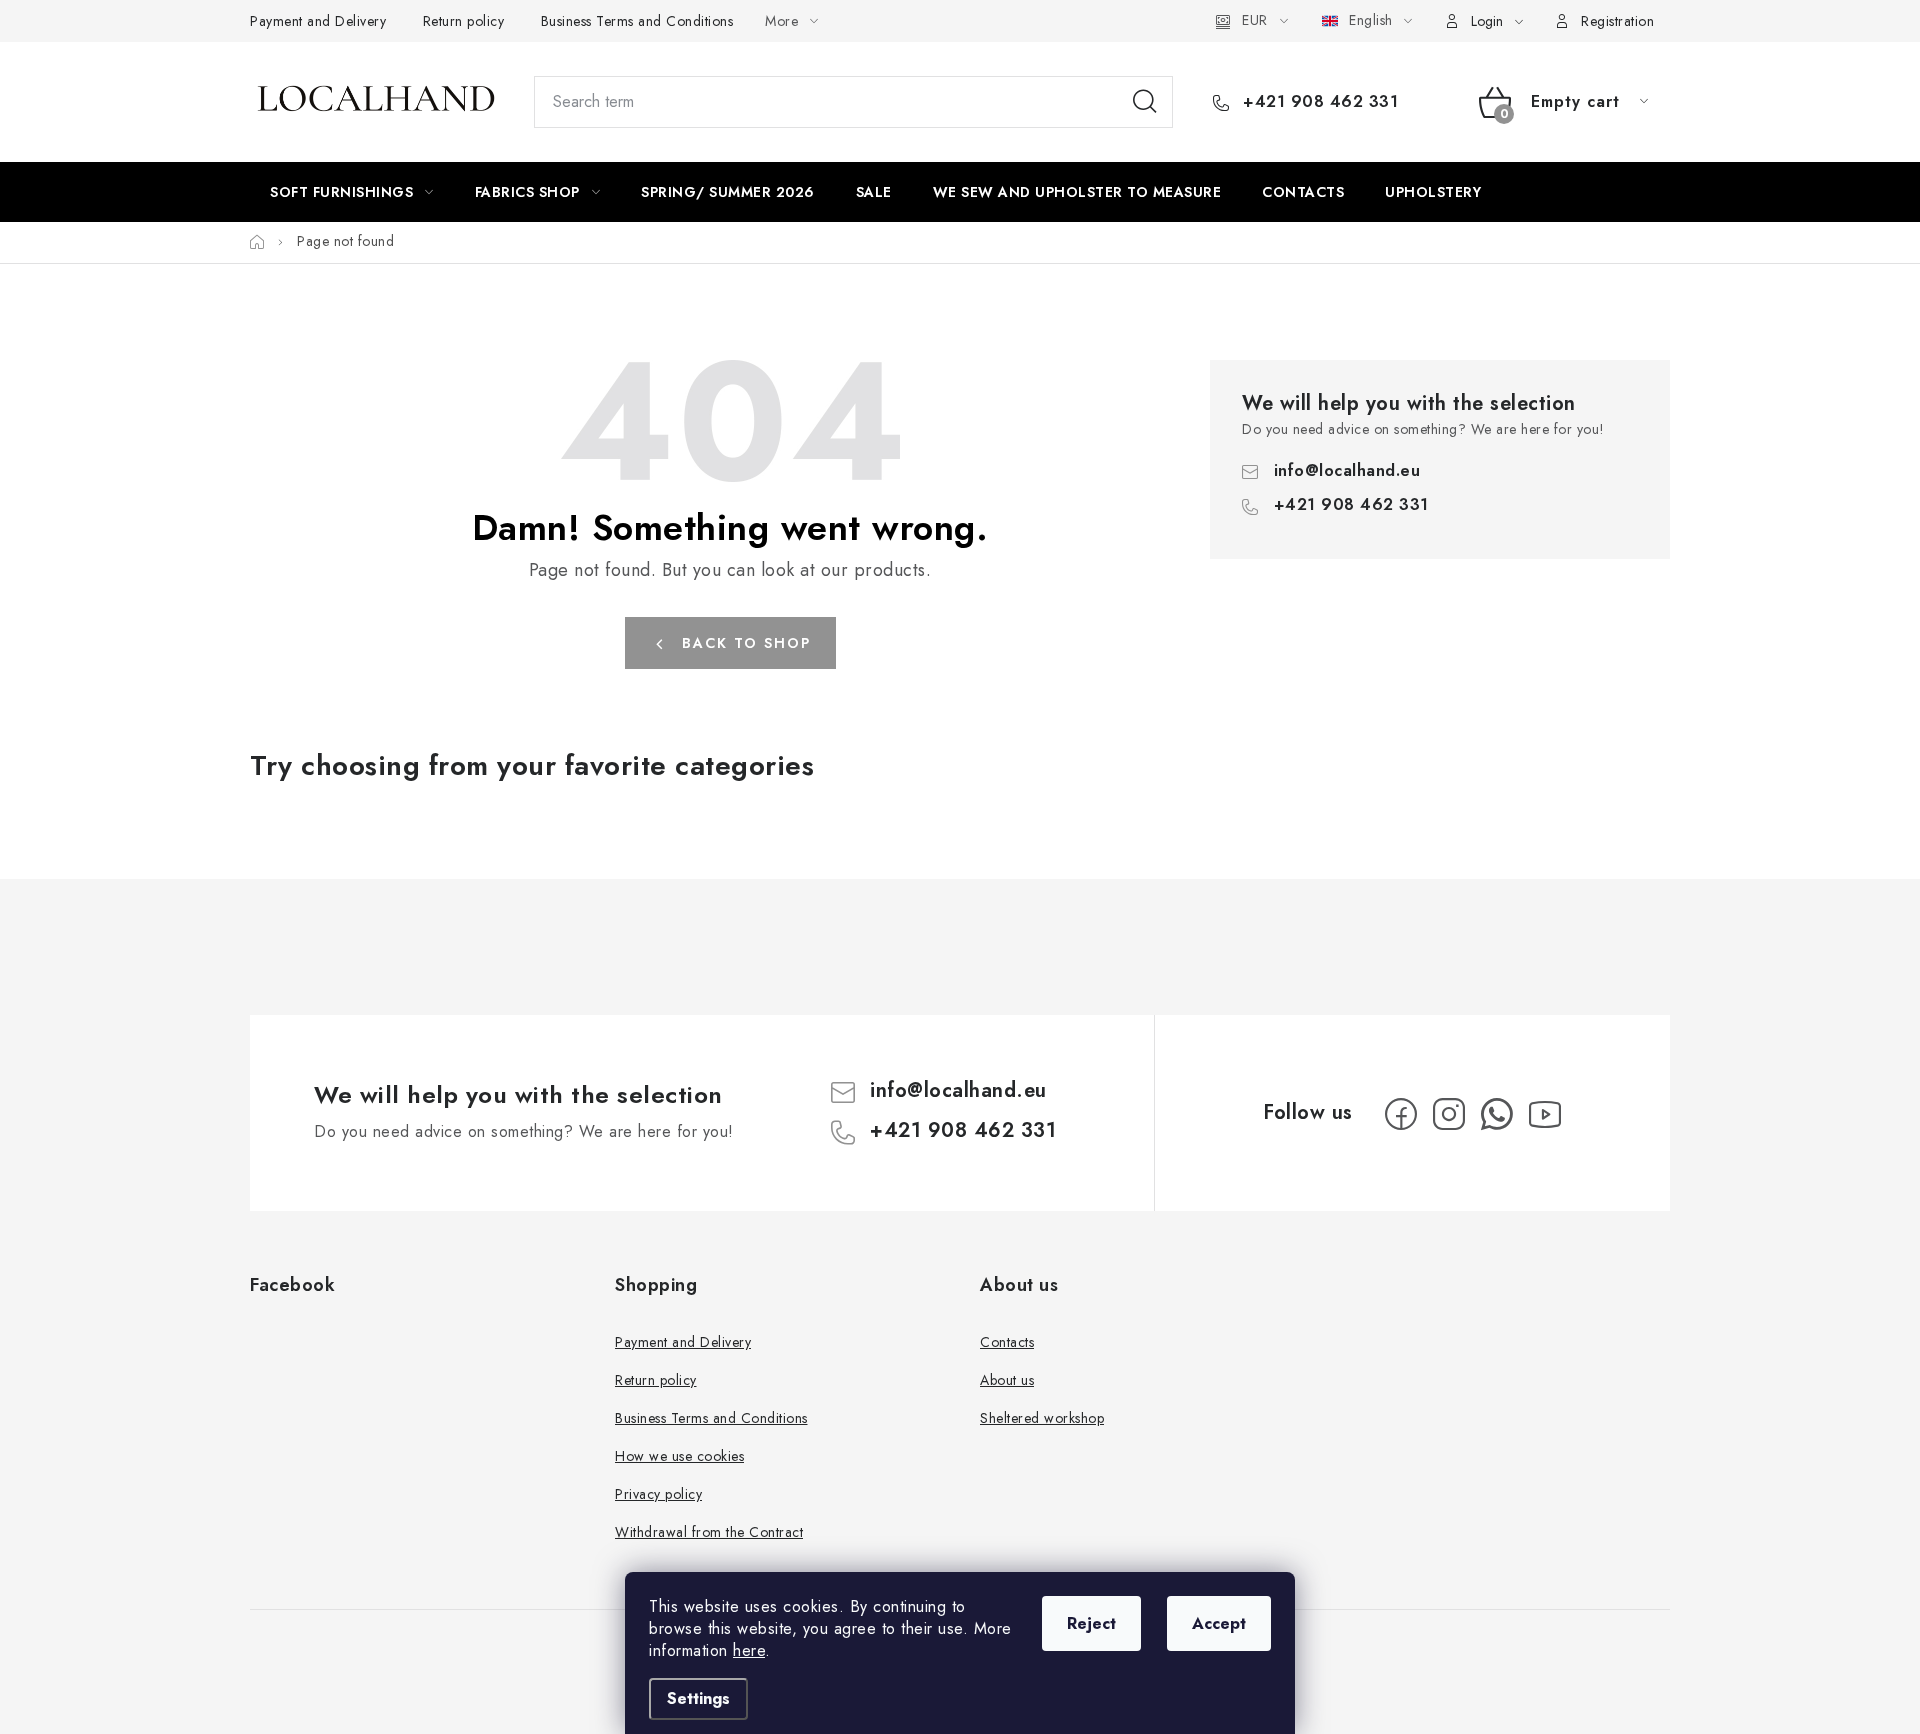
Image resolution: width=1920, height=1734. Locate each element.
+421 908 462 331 (1318, 102)
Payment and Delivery (318, 21)
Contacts (1007, 1342)
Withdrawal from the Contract (709, 1532)
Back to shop (746, 643)
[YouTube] (1545, 1114)
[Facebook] (1401, 1114)
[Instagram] (1449, 1114)
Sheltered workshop (1042, 1418)
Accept (1219, 1623)
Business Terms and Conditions (637, 21)
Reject (1091, 1623)
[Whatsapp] (1497, 1114)
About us (1007, 1380)
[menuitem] (352, 192)
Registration (1617, 21)
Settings (698, 1698)
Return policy (464, 21)
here (749, 1650)
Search (1145, 102)
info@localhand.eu (1347, 470)
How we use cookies (679, 1456)
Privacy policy (658, 1494)
